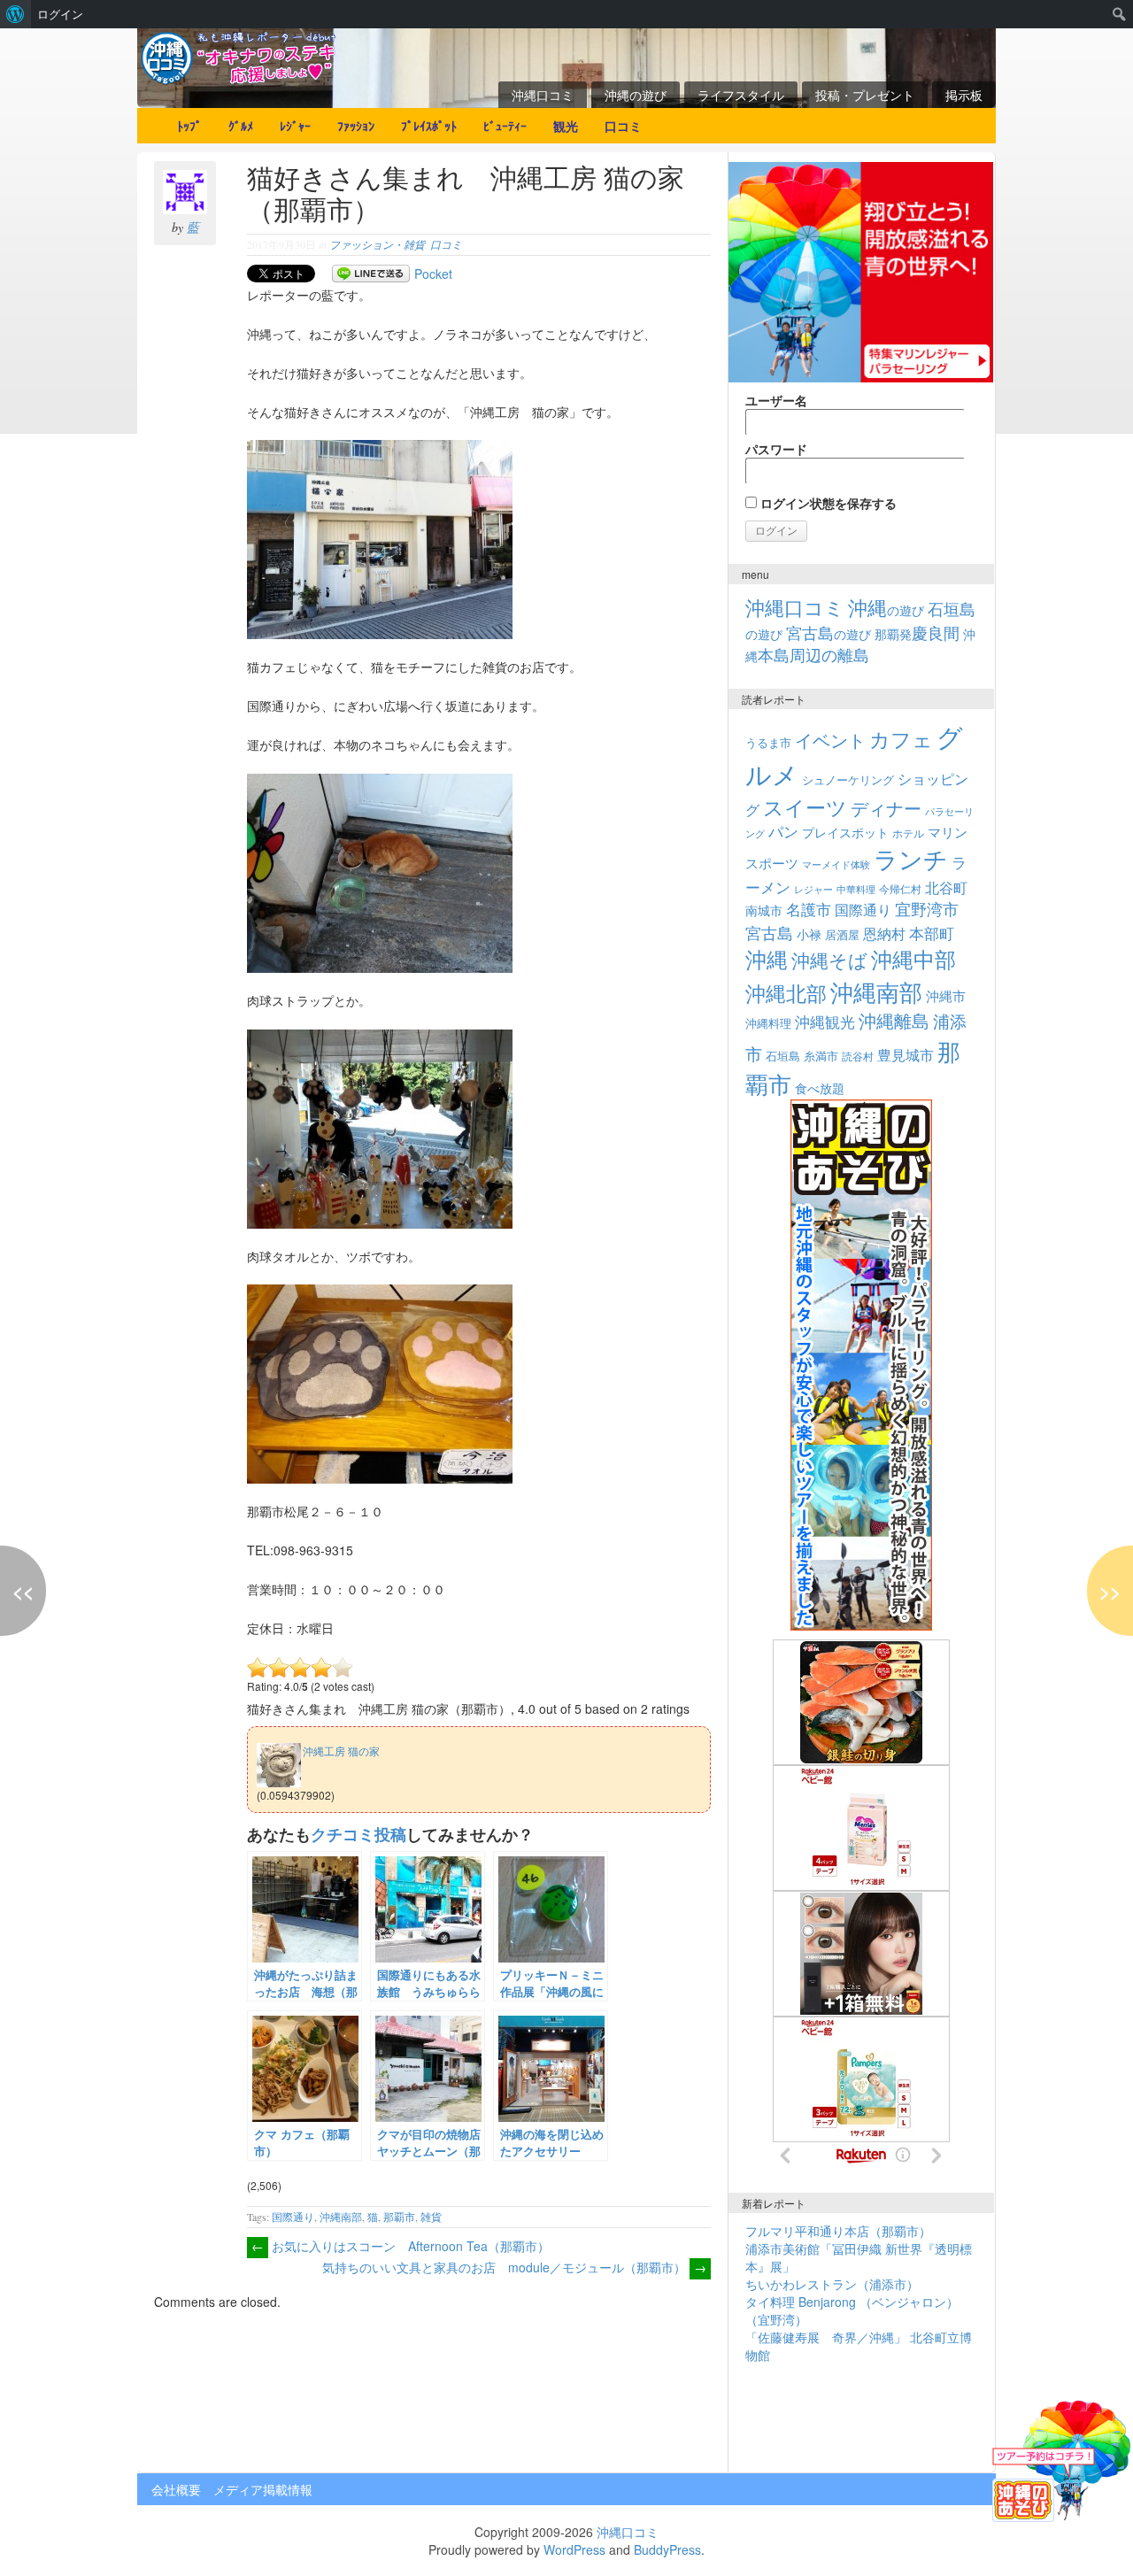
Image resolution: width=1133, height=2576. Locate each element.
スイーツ (805, 806)
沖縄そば (829, 960)
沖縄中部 (913, 959)
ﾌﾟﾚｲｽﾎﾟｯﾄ (429, 126)
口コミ (623, 126)
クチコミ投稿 (358, 1834)
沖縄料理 (768, 1023)
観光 (566, 126)
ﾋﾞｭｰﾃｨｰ (505, 126)
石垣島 (783, 1056)
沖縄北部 (786, 993)
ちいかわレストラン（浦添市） (832, 2284)
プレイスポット (845, 832)
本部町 (932, 933)
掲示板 (964, 95)
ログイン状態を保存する (827, 503)
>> (1110, 1591)
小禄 (809, 934)
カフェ (901, 738)
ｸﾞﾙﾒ (241, 126)
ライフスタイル (741, 95)
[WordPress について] (15, 14)
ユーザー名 (776, 400)
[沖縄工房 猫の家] (336, 1739)
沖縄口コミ (543, 95)
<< (23, 1591)
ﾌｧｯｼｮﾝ (356, 126)
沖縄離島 (894, 1020)
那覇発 (917, 634)
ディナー (886, 808)
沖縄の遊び (636, 95)
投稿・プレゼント (865, 95)
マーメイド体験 (836, 864)
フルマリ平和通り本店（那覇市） (838, 2231)
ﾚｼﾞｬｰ (295, 126)
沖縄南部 (341, 2217)
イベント (830, 740)
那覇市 (399, 2217)
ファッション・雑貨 (377, 244)
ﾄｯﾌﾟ (189, 126)
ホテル (908, 833)
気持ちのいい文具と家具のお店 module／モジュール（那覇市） (514, 2267)
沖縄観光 (825, 1022)
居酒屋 (842, 934)
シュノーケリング (848, 779)
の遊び (886, 610)
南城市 (764, 910)
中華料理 (856, 889)
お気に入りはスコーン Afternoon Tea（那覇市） (401, 2246)
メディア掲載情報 (263, 2489)
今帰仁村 (900, 888)
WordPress (574, 2549)
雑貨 (431, 2217)
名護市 (809, 909)
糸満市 (821, 1056)
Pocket (433, 274)
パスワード (776, 449)
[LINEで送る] (371, 274)
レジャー (813, 889)
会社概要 (176, 2489)
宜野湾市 (927, 908)
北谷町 (946, 887)
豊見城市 (906, 1054)
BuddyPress (667, 2549)
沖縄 (767, 958)
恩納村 (884, 933)
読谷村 (858, 1056)
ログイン (60, 14)
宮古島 (769, 932)
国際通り (293, 2217)
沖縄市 (946, 995)
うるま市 (768, 742)
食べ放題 (820, 1088)
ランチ (911, 859)
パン (783, 831)
